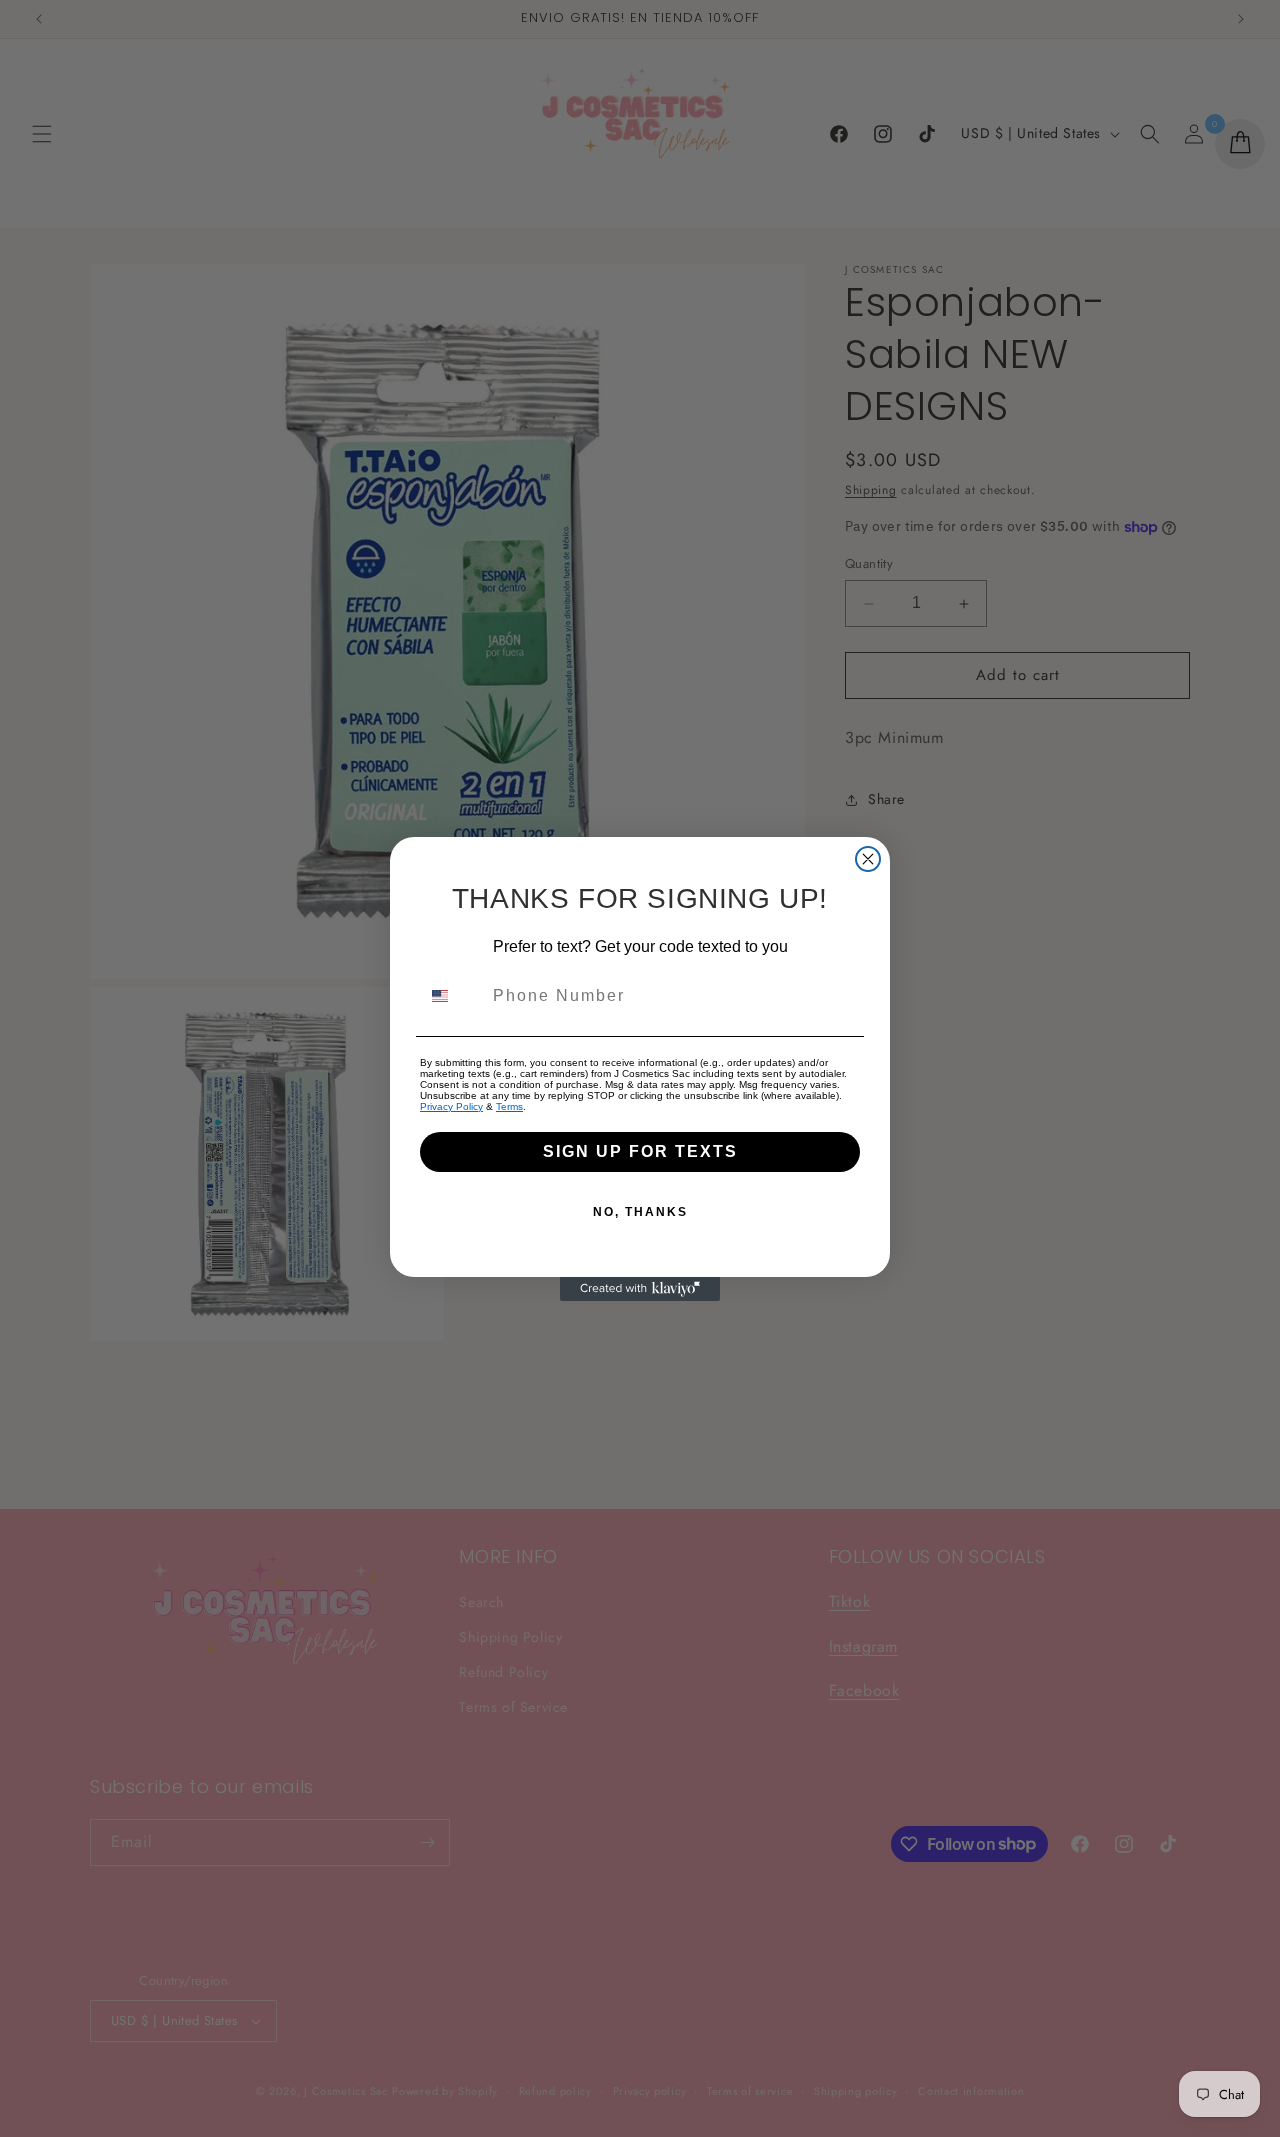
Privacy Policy (451, 1106)
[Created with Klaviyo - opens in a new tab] (640, 1289)
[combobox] (452, 996)
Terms (509, 1106)
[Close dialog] (868, 859)
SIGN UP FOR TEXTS (640, 1151)
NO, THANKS (640, 1212)
